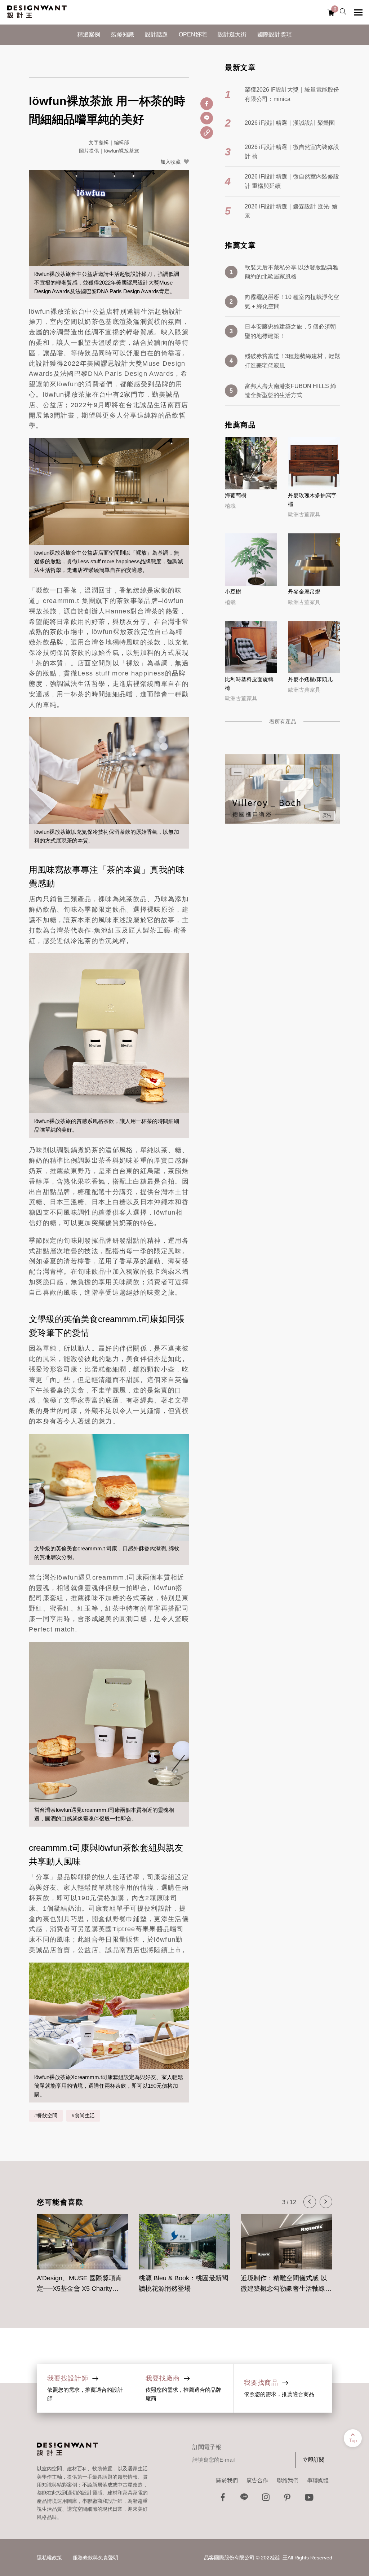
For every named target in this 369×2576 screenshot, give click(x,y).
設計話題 (156, 34)
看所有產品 (283, 721)
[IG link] (266, 2499)
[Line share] (207, 118)
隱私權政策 (49, 2558)
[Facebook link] (223, 2499)
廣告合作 (257, 2480)
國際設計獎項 (275, 34)
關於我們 (227, 2480)
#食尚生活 (83, 2115)
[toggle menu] (358, 12)
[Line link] (244, 2499)
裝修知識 (123, 34)
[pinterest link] (288, 2499)
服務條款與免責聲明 (95, 2558)
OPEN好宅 (193, 34)
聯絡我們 (288, 2480)
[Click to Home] (37, 12)
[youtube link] (309, 2499)
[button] (310, 2202)
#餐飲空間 (46, 2115)
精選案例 (89, 34)
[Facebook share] (207, 104)
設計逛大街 (232, 34)
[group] (82, 2249)
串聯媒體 (318, 2480)
